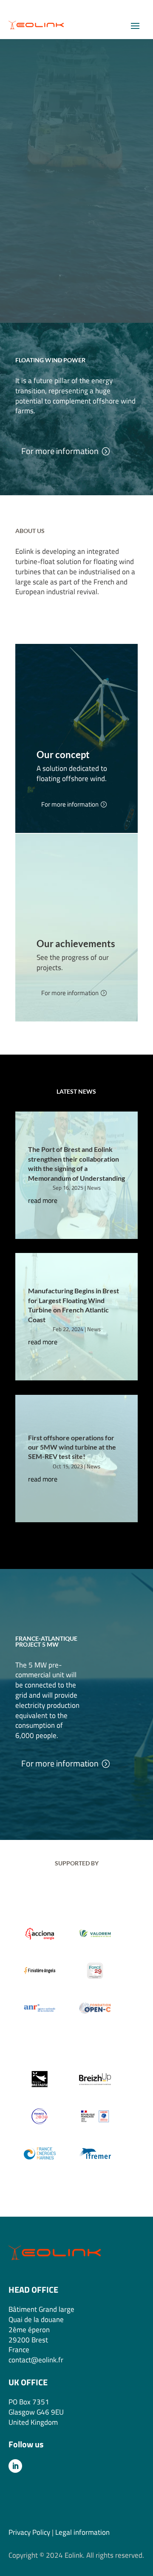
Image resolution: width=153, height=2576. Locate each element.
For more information (60, 451)
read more (43, 1200)
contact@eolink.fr (36, 2360)
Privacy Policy (29, 2532)
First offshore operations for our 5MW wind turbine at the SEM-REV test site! (72, 1447)
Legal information (82, 2532)
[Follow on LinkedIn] (15, 2466)
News (94, 1188)
